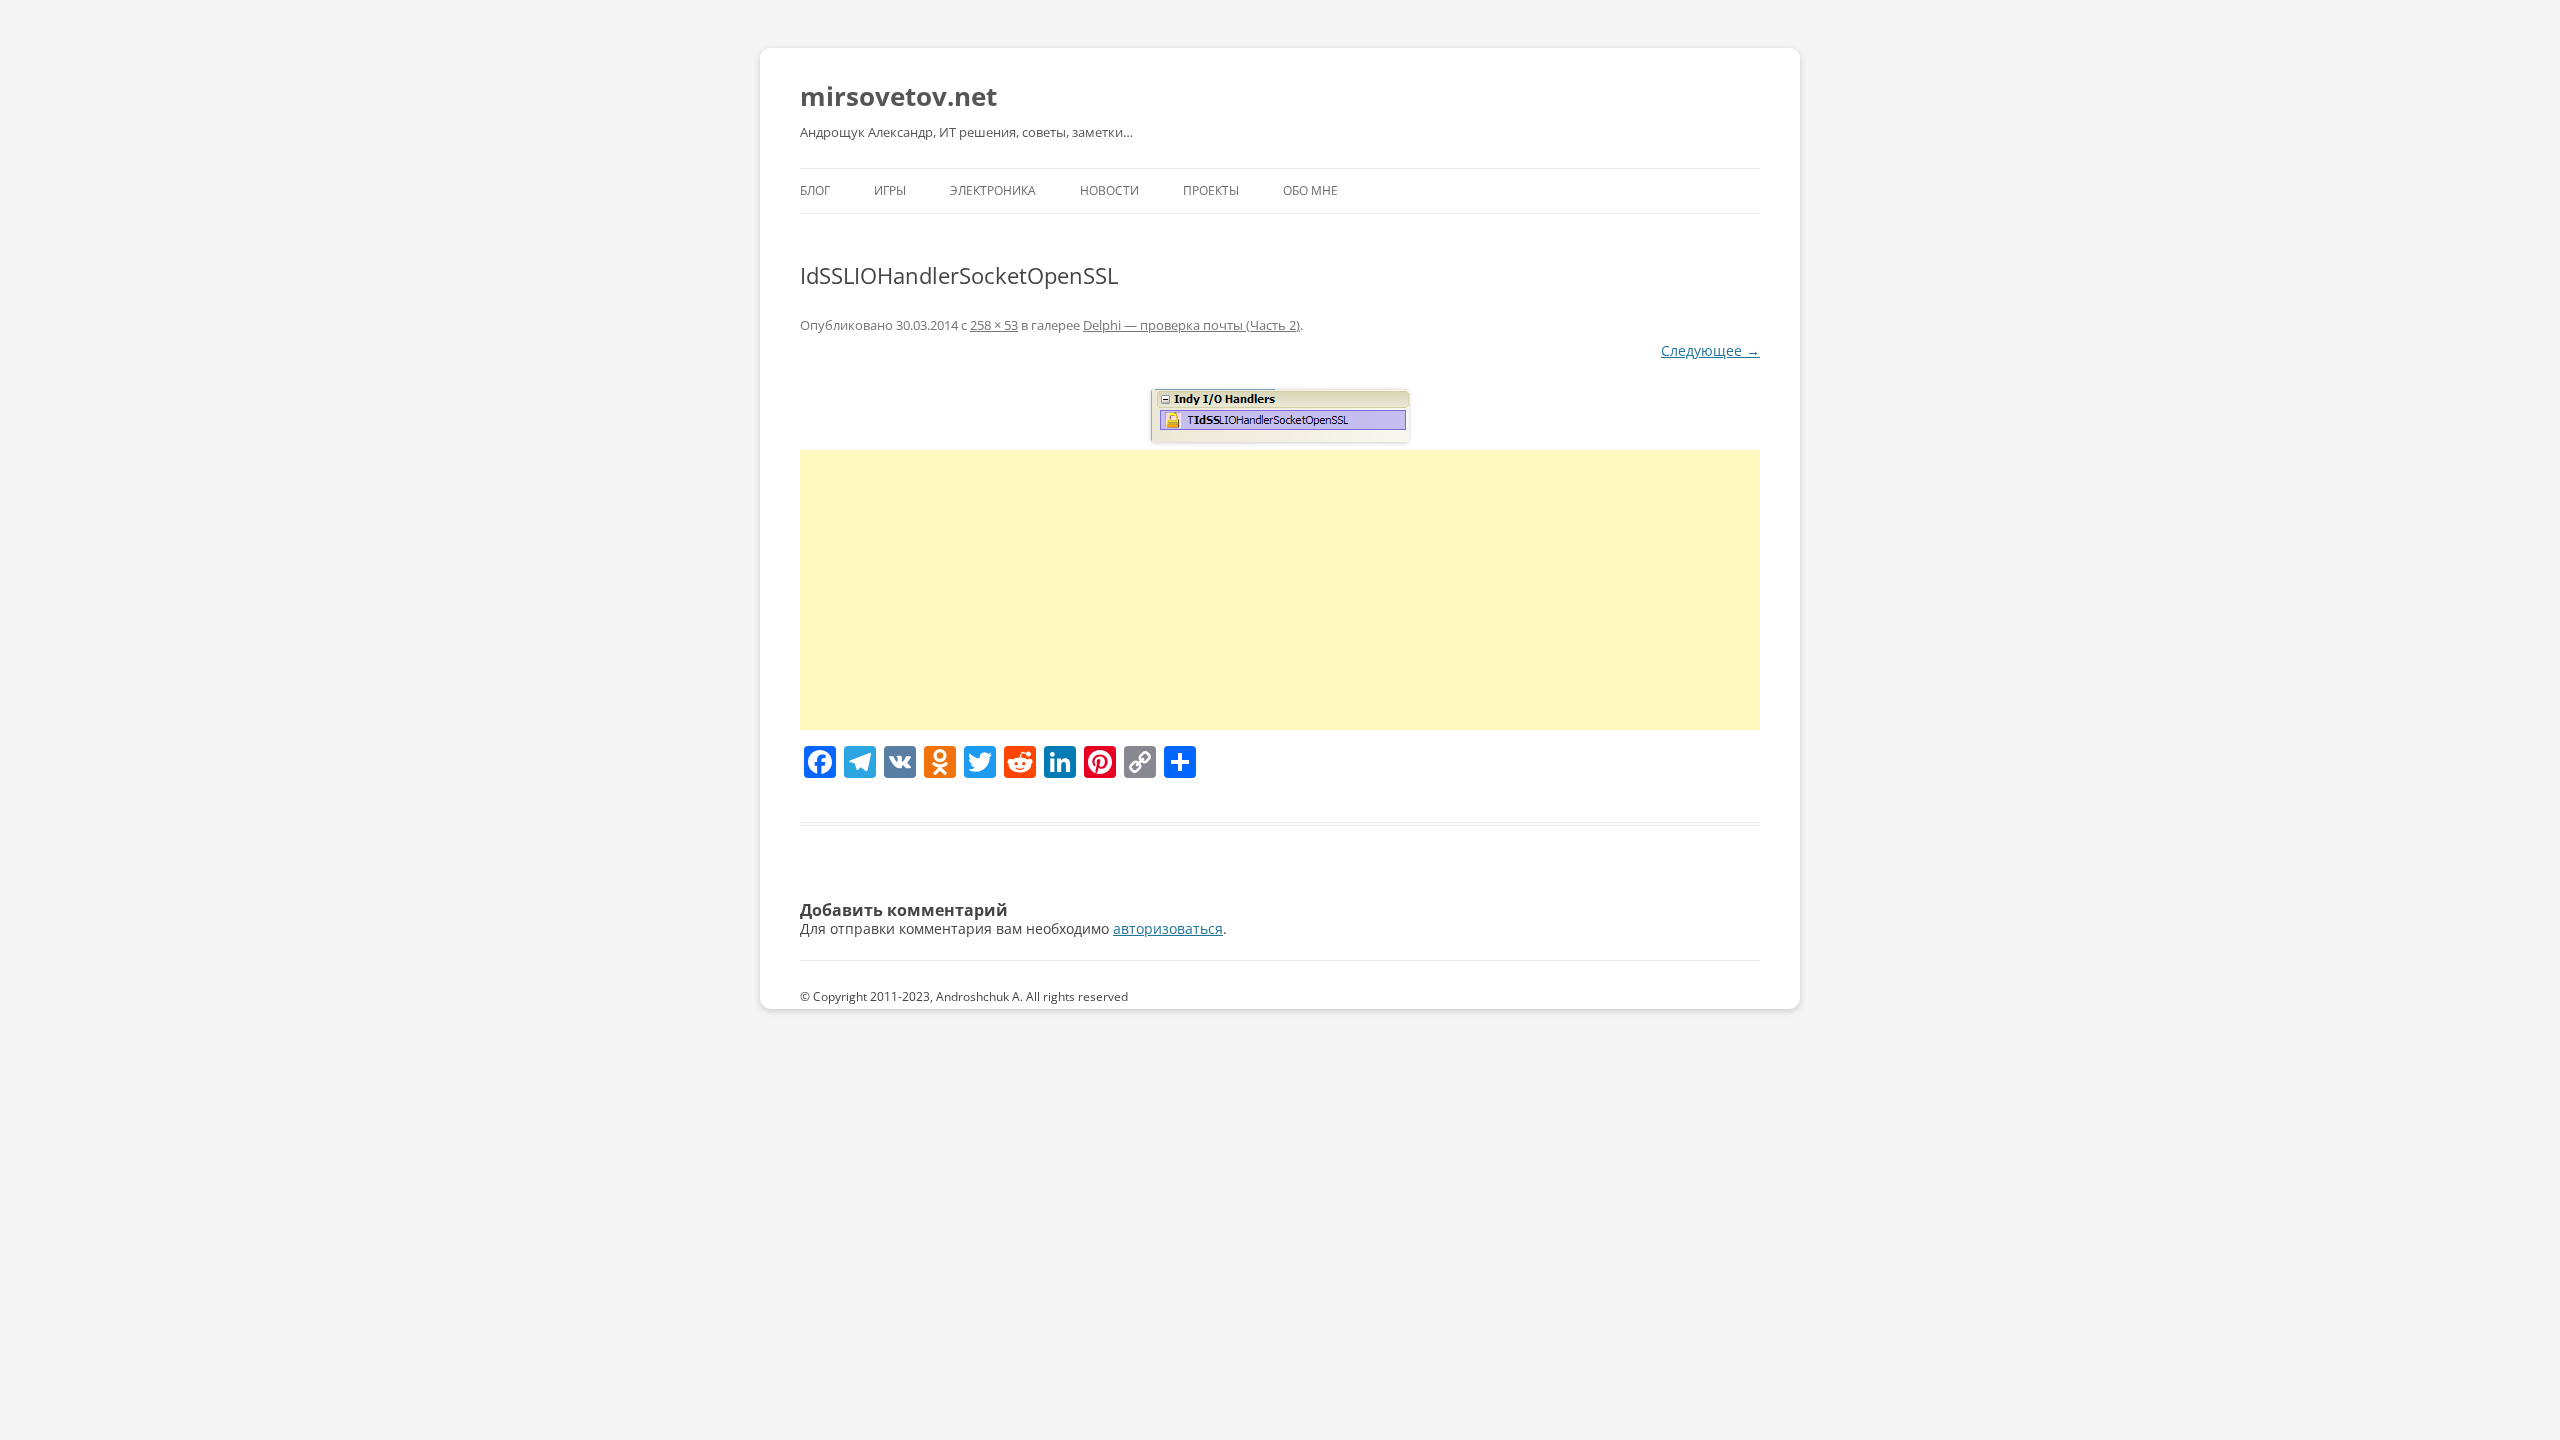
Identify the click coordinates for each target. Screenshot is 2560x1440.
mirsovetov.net (898, 96)
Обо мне (1310, 190)
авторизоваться (1168, 928)
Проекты (1211, 190)
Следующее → (1710, 350)
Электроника (993, 190)
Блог (815, 190)
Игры (890, 190)
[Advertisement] (1280, 590)
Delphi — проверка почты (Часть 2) (1191, 325)
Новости (1109, 190)
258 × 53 (994, 325)
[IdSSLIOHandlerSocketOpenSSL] (1280, 415)
